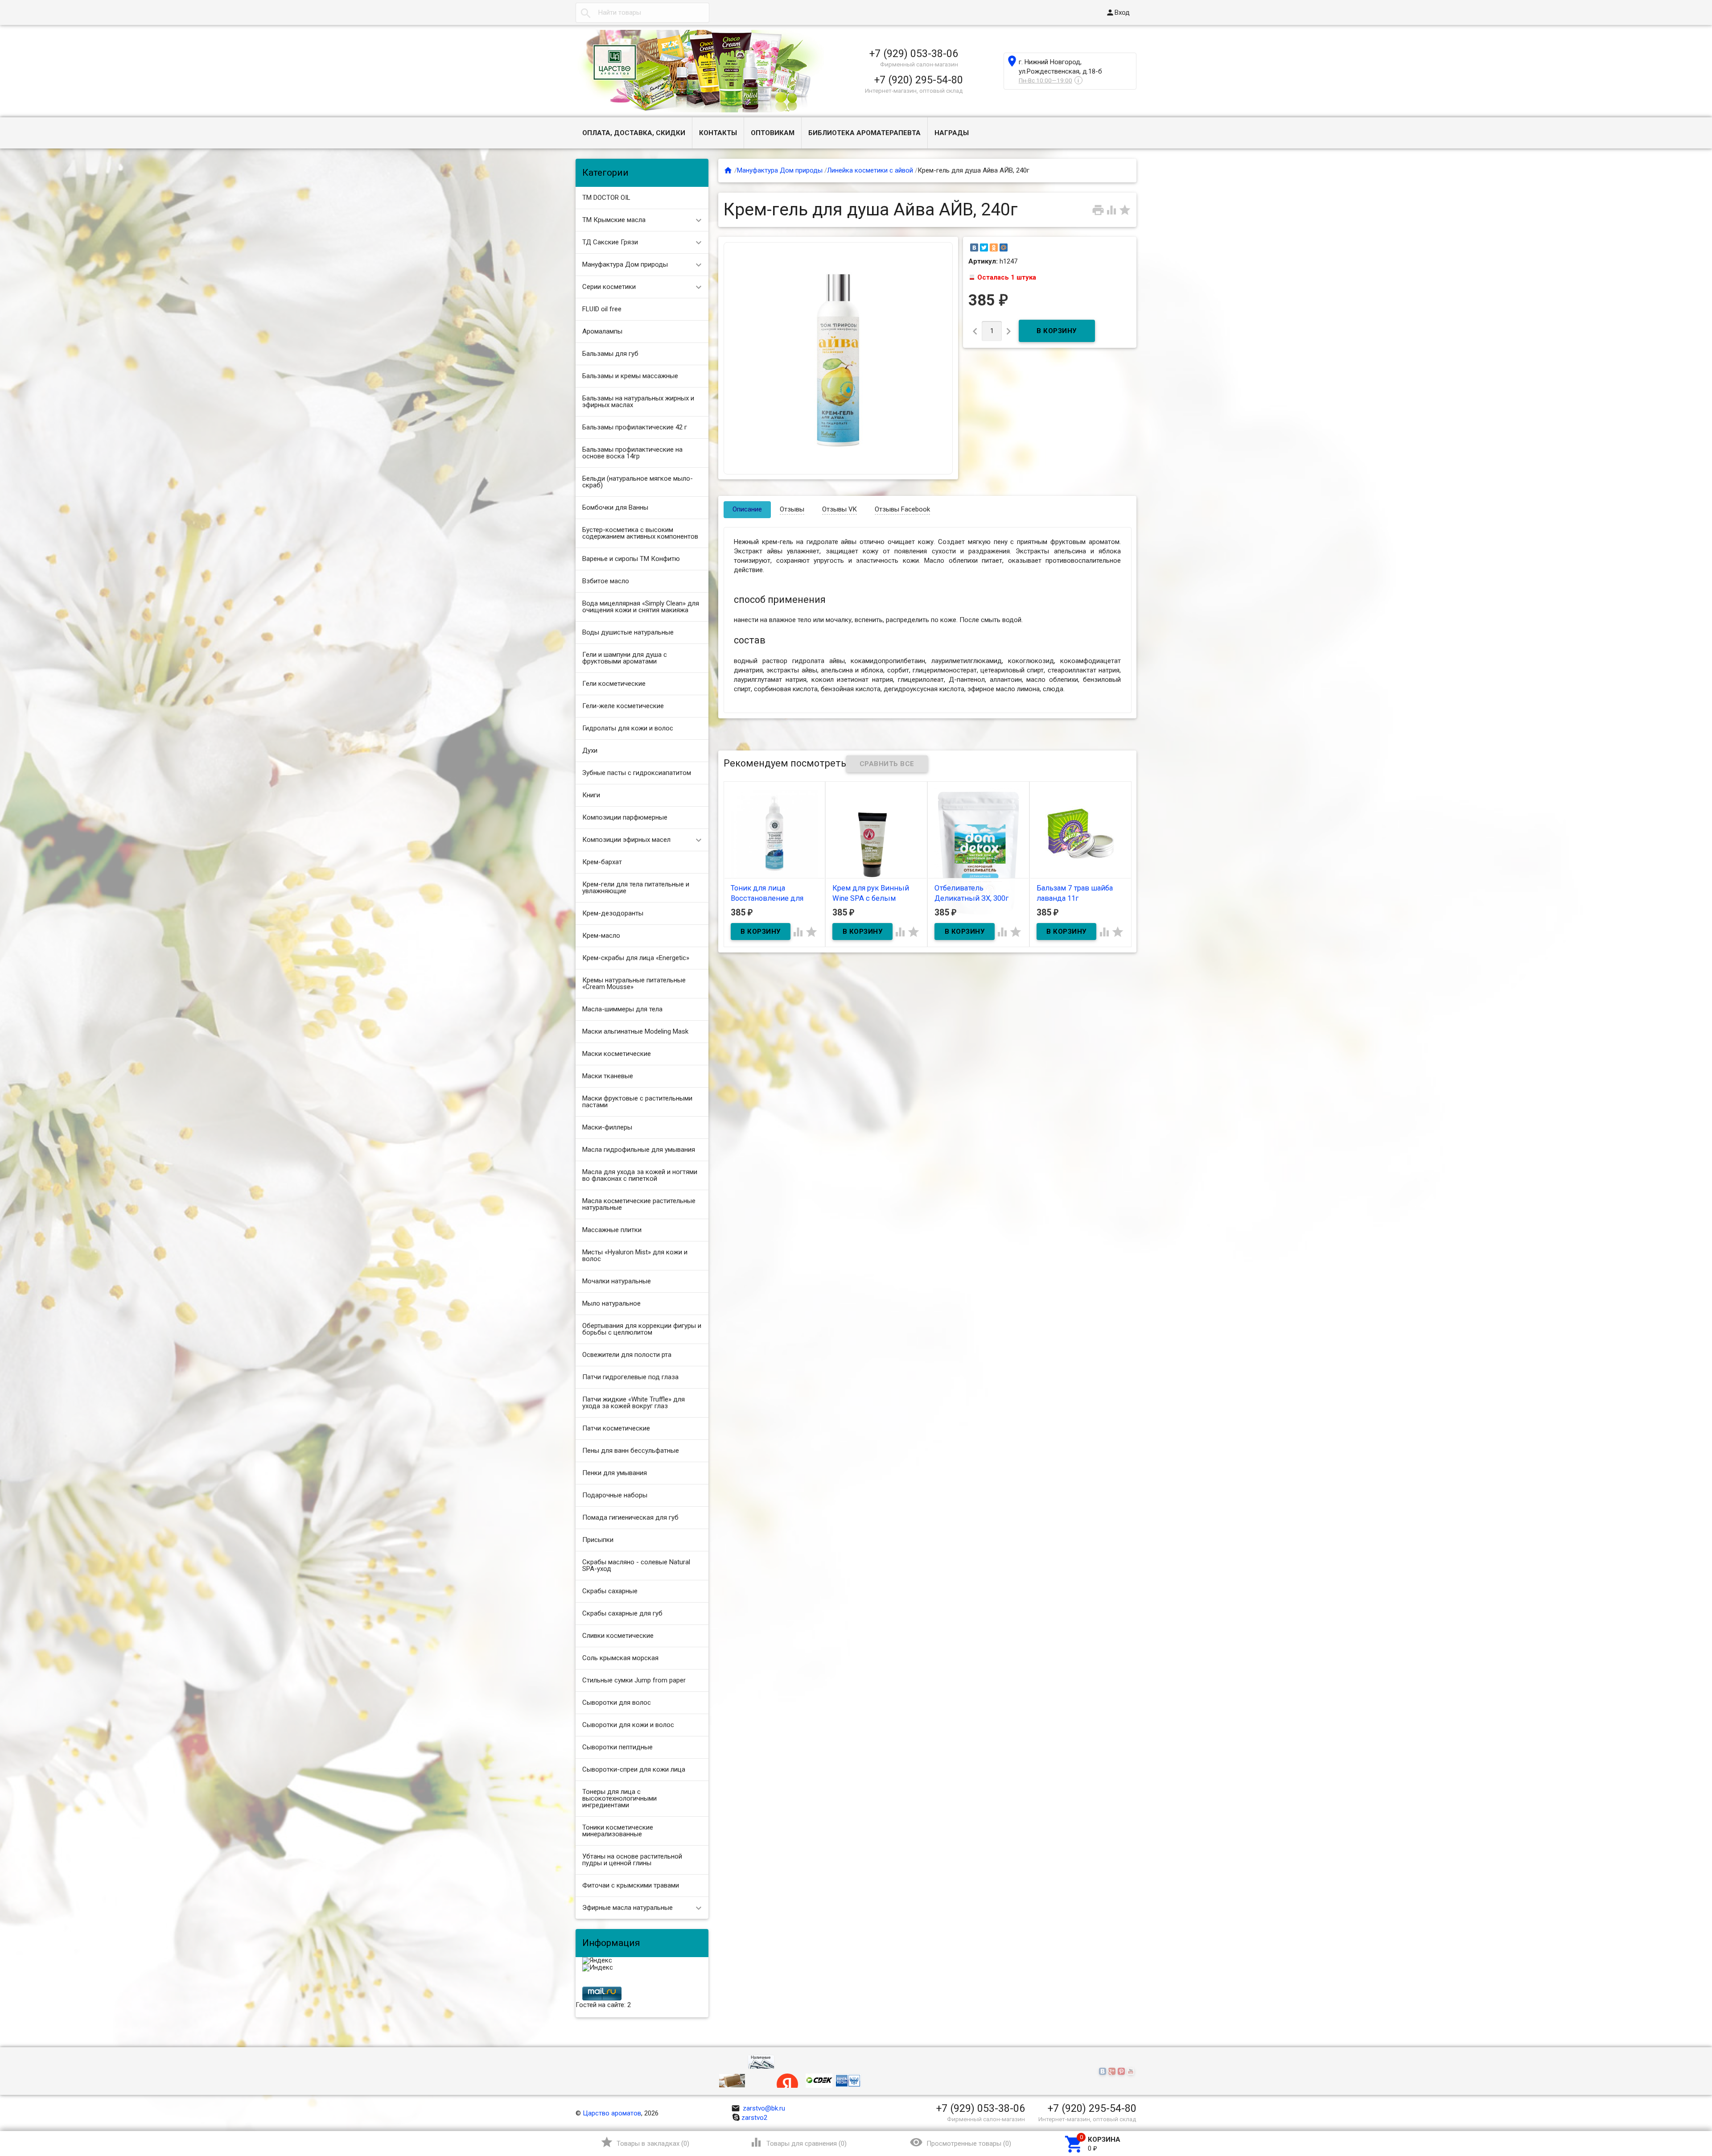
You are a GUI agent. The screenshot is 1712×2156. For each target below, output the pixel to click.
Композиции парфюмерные (625, 817)
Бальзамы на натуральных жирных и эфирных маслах (638, 402)
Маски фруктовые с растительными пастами (637, 1102)
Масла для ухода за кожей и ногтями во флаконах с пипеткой (640, 1175)
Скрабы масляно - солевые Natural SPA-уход (636, 1565)
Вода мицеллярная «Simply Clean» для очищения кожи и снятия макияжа (641, 607)
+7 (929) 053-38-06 (914, 54)
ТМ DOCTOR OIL (606, 198)
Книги (591, 795)
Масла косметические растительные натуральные (639, 1204)
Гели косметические (614, 684)
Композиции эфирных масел (626, 840)
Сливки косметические (618, 1636)
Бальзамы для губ (610, 354)
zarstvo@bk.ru (758, 2108)
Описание (747, 509)
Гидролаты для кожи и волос (628, 728)
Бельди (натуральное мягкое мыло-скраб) (638, 482)
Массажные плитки (612, 1230)
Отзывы (792, 509)
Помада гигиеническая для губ (630, 1517)
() (645, 2142)
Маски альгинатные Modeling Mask (635, 1031)
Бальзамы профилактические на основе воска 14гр (632, 453)
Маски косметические (617, 1054)
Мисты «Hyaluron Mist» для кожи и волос (635, 1255)
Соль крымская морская (620, 1658)
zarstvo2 (754, 2118)
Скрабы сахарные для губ (622, 1613)
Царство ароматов (612, 2113)
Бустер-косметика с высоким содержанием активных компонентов (640, 533)
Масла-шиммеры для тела (622, 1009)
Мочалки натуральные (617, 1281)
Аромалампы (602, 331)
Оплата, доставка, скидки (634, 133)
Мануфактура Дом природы (625, 264)
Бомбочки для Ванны (615, 507)
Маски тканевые (608, 1076)
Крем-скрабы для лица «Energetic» (636, 958)
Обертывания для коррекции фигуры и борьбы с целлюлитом (642, 1329)
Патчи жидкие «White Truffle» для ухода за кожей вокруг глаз (634, 1403)
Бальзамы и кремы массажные (630, 376)
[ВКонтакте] (974, 247)
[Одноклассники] (994, 247)
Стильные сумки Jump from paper (634, 1680)
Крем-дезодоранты (613, 913)
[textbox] (642, 13)
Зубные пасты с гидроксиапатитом (637, 773)
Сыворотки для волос (617, 1703)
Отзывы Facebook (902, 509)
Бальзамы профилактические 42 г (635, 427)
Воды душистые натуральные (628, 632)
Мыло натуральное (611, 1303)
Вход (1118, 12)
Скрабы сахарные (610, 1591)
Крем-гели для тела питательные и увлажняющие (636, 888)
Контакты (718, 133)
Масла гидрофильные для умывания (639, 1150)
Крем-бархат (602, 862)
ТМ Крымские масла (614, 220)
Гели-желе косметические (623, 706)
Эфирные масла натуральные (628, 1908)
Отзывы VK (840, 509)
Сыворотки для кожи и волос (628, 1725)
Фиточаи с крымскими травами (631, 1885)
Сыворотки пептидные (617, 1747)
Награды (952, 133)
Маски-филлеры (607, 1127)
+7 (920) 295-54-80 (919, 80)
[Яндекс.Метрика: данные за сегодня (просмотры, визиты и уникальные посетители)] (597, 1961)
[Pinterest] (1122, 2072)
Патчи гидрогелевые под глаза (630, 1377)
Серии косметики (609, 287)
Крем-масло (601, 936)
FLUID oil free (602, 309)
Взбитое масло (606, 581)
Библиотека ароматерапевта (864, 133)
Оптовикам (773, 133)
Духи (590, 750)
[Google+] (1113, 2072)
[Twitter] (984, 247)
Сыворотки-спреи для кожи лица (634, 1769)
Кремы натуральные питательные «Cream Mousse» (634, 983)
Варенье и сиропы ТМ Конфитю (631, 559)
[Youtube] (1132, 2072)
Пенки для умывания (615, 1473)
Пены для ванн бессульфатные (631, 1451)
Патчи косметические (616, 1428)
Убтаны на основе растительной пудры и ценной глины (632, 1860)
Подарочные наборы (615, 1495)
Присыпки (598, 1540)
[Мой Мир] (1004, 247)
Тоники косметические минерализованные (618, 1831)
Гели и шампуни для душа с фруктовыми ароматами (625, 658)
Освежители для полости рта (627, 1355)
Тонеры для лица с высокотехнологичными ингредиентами (619, 1798)
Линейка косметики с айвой (870, 170)
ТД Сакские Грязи (610, 242)
